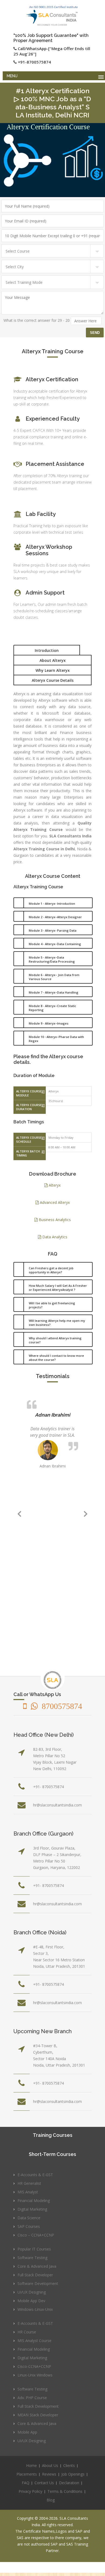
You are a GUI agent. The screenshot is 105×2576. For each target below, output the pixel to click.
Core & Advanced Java (37, 2266)
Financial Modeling (34, 2201)
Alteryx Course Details (53, 680)
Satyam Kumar (57, 1415)
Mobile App (27, 2432)
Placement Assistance (55, 464)
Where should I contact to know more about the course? (56, 1358)
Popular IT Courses (34, 2249)
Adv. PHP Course (32, 2398)
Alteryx (54, 1185)
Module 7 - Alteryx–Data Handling (54, 992)
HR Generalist (29, 2183)
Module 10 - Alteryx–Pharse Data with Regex (56, 1039)
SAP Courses (29, 2226)
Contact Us (44, 2483)
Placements (27, 2474)
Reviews (49, 2474)
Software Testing (32, 2258)
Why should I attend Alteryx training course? (55, 1340)
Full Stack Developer (35, 2275)
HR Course (27, 2332)
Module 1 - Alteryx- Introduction (52, 903)
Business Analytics (54, 1220)
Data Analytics (54, 1237)
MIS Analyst (28, 2192)
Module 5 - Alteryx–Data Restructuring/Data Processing (52, 959)
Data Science (29, 2218)
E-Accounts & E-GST (35, 2175)
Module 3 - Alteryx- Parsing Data (53, 930)
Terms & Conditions (65, 2491)
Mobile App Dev (31, 2301)
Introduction (47, 650)
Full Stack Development (38, 2406)
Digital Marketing (32, 2209)
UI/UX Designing (32, 2292)
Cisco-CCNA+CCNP (34, 2366)
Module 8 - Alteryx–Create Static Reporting (52, 1008)
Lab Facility (41, 514)
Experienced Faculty (53, 419)
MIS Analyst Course (34, 2341)
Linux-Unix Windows (35, 2375)
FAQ (26, 2483)
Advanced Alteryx (54, 1202)
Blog (51, 2500)
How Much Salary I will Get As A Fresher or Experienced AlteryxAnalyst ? (58, 1288)
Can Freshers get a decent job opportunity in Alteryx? (51, 1270)
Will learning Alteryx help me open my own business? (57, 1323)
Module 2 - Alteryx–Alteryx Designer (55, 917)
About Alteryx (53, 660)
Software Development (38, 2283)
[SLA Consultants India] (52, 16)
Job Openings (73, 2474)
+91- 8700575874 (48, 1787)
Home (31, 2465)
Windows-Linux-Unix (35, 2309)
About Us (50, 2465)
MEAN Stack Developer (38, 2415)
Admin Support (45, 593)
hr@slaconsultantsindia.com (57, 1805)
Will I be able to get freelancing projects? (52, 1305)
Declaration (69, 2483)
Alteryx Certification (52, 379)
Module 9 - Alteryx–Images (49, 1023)
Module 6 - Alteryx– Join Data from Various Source (54, 977)
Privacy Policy (30, 2491)
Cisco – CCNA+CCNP (36, 2235)
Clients (69, 2465)
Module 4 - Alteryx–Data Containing (55, 944)
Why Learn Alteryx (53, 670)
